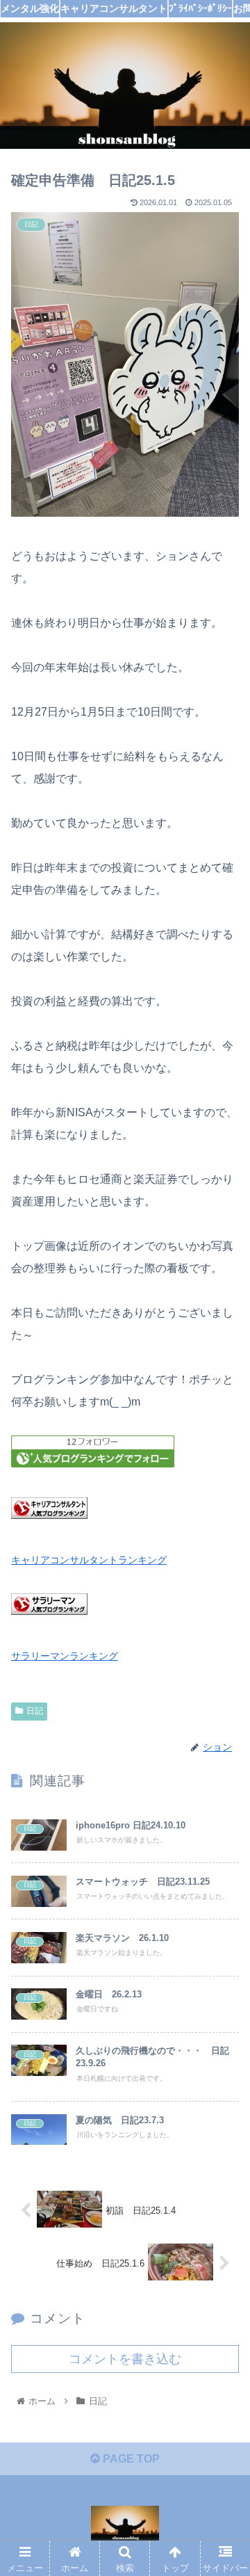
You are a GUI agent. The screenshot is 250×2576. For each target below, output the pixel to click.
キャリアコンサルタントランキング (89, 1560)
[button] (223, 1678)
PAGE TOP (130, 2459)
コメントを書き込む (125, 2359)
